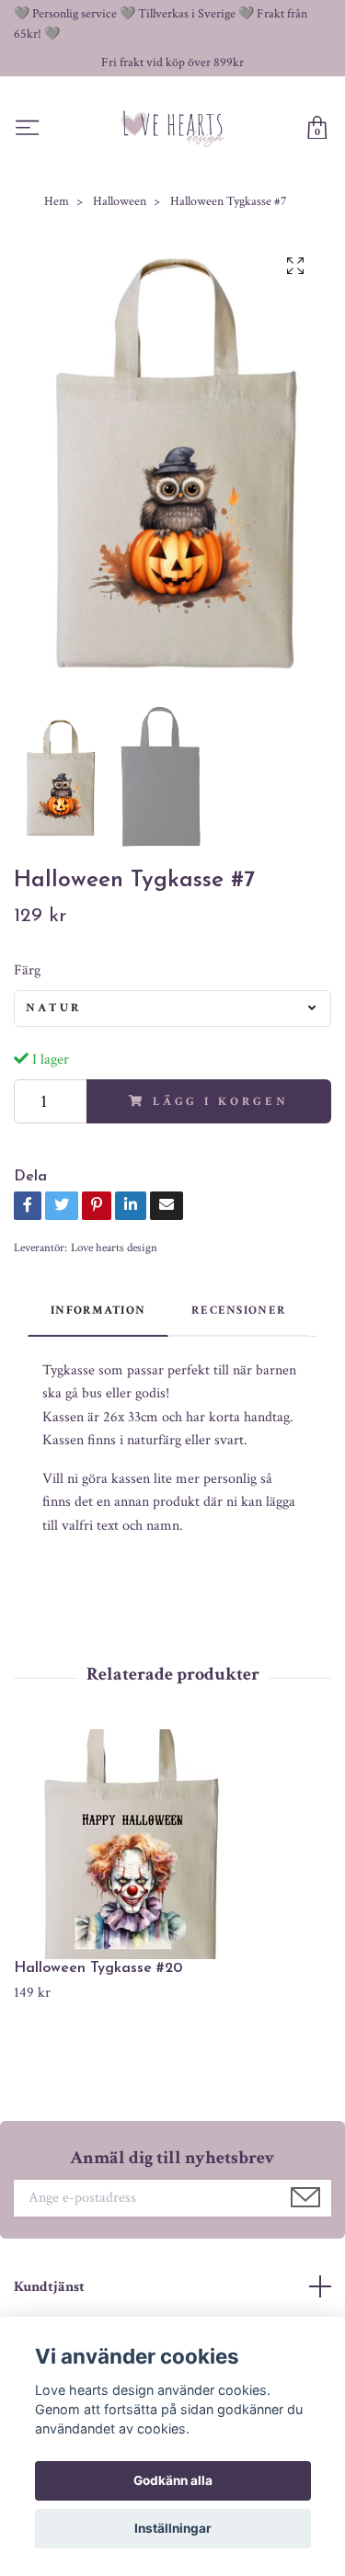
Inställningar (173, 2528)
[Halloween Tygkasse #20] (172, 1844)
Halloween (120, 201)
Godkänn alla (173, 2480)
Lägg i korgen (221, 1101)
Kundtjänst (49, 2287)
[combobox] (172, 1009)
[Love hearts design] (173, 128)
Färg (27, 970)
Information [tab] (98, 1310)
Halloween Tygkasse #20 (98, 1968)
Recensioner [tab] (239, 1310)
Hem (57, 201)
